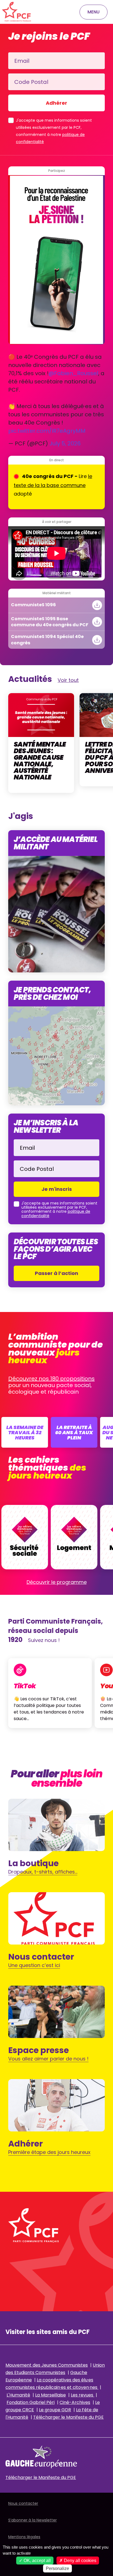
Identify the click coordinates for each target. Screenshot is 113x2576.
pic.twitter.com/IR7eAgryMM (47, 431)
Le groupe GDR (55, 2410)
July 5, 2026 (65, 443)
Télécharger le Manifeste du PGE (68, 2417)
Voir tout (68, 680)
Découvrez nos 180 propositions (51, 1379)
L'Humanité (18, 2395)
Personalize (57, 2568)
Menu (94, 12)
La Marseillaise (50, 2395)
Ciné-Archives (75, 2402)
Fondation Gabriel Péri (31, 2402)
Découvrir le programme (57, 1582)
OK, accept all (37, 2561)
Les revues (83, 2395)
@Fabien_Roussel (73, 373)
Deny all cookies (80, 2561)
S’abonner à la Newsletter (33, 2520)
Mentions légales (24, 2537)
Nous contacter (23, 2503)
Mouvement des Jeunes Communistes (47, 2365)
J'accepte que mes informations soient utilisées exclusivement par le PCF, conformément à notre (54, 131)
